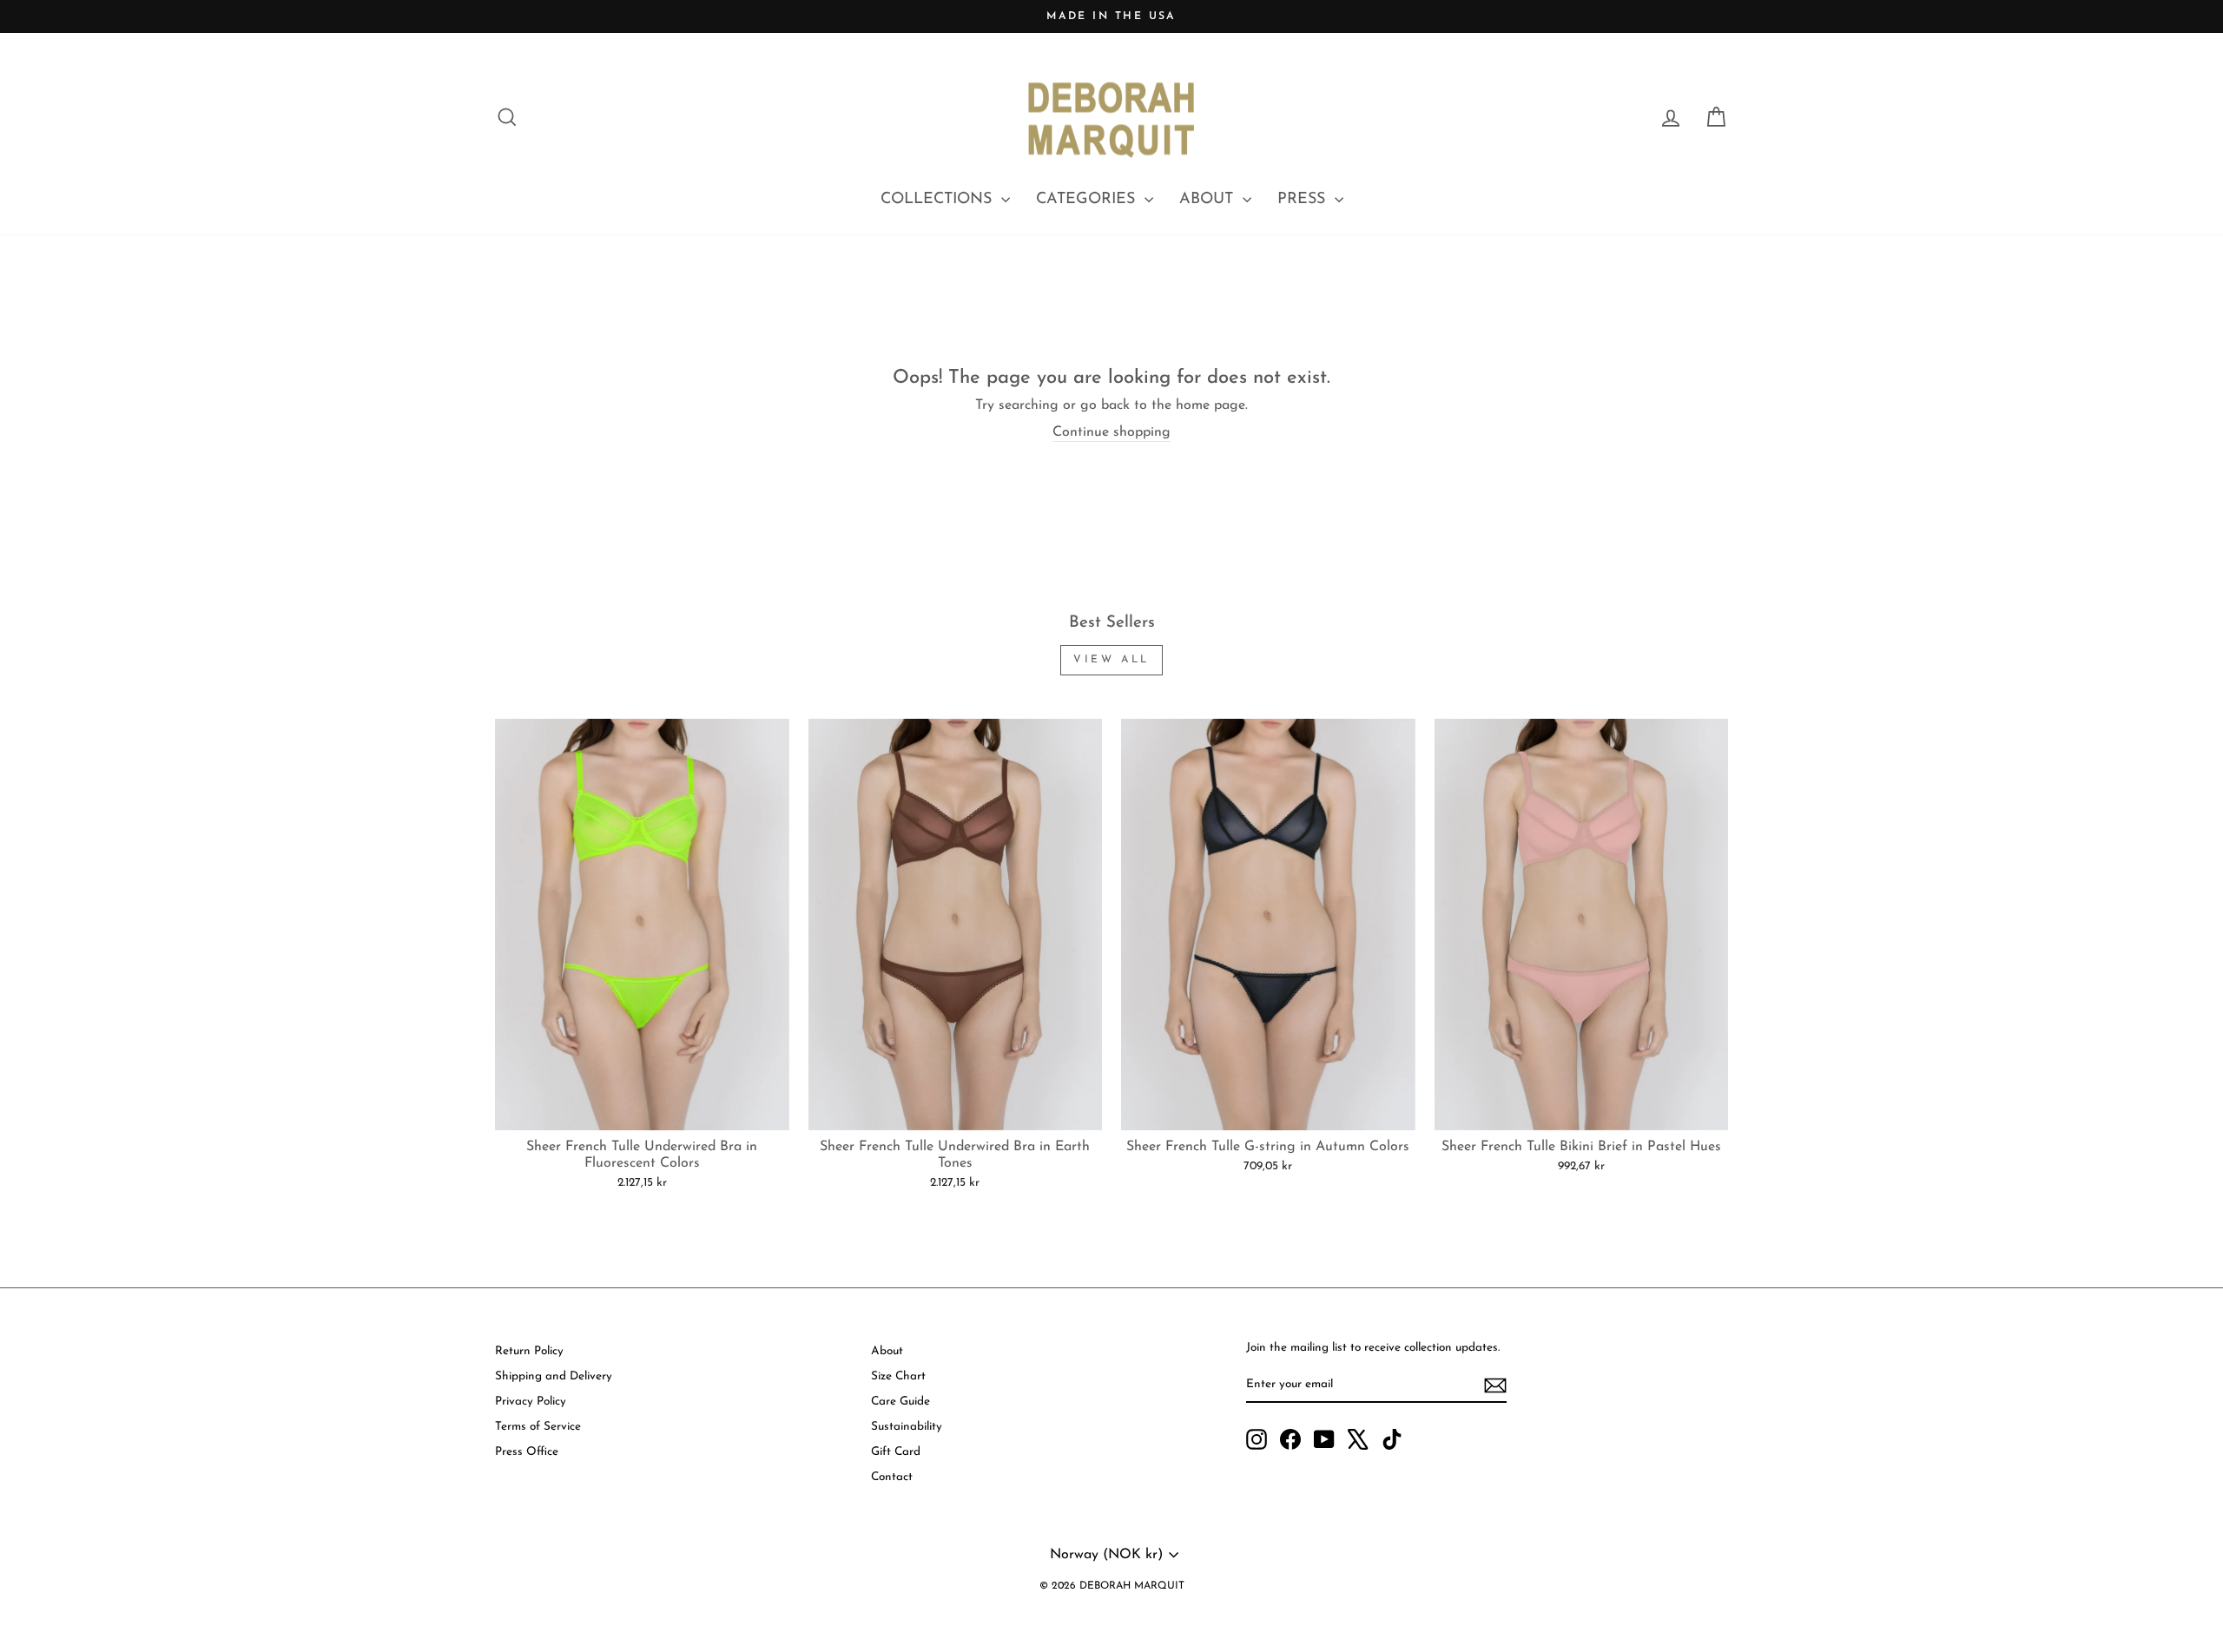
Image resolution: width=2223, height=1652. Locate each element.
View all (1111, 660)
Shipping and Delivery (554, 1376)
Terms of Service (538, 1427)
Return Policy (529, 1351)
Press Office (527, 1452)
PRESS (1304, 200)
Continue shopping (1111, 432)
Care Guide (900, 1402)
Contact (892, 1477)
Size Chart (898, 1376)
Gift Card (896, 1452)
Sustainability (907, 1427)
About (887, 1351)
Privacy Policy (531, 1402)
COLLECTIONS (939, 200)
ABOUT (1209, 200)
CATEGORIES (1088, 200)
